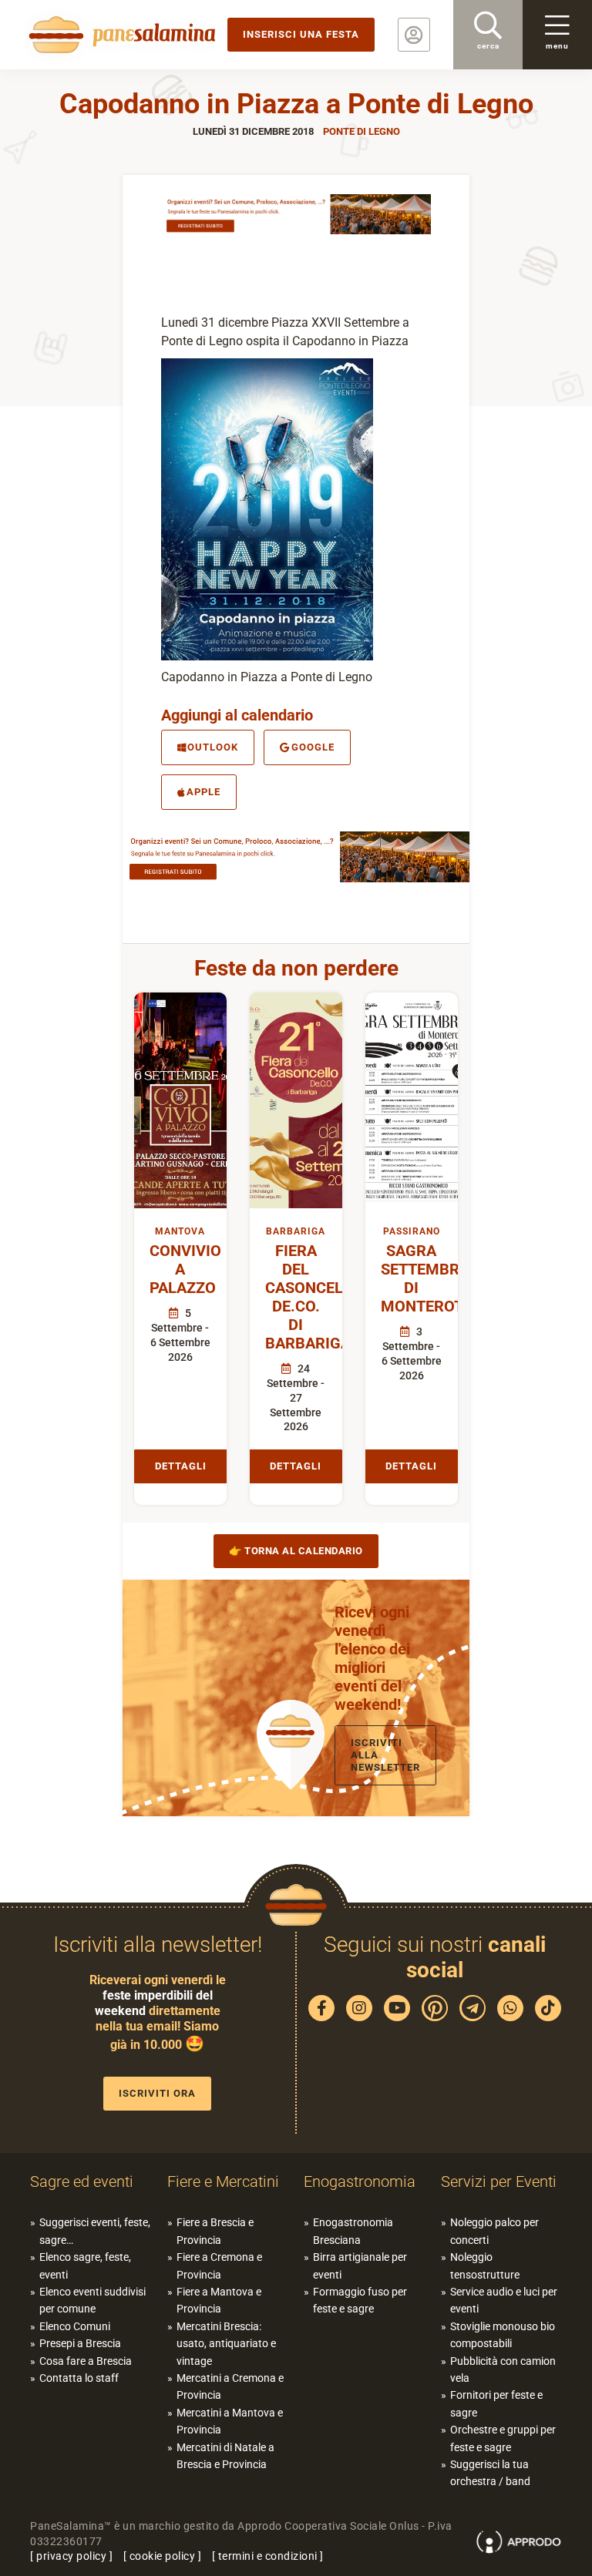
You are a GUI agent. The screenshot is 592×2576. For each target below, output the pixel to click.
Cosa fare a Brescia (86, 2361)
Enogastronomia (360, 2181)
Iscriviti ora (157, 2093)
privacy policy (71, 2556)
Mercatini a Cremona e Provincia (230, 2386)
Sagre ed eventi (82, 2181)
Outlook (213, 747)
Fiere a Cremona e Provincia (219, 2265)
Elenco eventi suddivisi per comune (92, 2300)
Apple (203, 792)
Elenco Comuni (75, 2326)
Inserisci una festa (301, 34)
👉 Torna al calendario (296, 1551)
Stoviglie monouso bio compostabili (503, 2335)
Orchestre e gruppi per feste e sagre (503, 2438)
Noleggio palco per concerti (494, 2231)
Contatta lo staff (79, 2378)
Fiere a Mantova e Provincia (219, 2300)
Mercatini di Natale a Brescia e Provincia (225, 2456)
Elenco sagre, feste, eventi (85, 2265)
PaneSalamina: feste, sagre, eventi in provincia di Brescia (119, 35)
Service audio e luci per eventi (504, 2300)
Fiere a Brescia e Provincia (215, 2231)
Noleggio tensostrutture (485, 2265)
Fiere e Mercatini (223, 2181)
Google (313, 747)
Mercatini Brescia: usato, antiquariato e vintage (226, 2344)
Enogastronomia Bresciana (353, 2231)
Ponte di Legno (362, 131)
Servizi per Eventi (499, 2181)
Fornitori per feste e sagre (496, 2403)
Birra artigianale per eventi (360, 2265)
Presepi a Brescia (80, 2343)
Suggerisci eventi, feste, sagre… (95, 2231)
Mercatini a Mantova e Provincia (230, 2421)
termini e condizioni (268, 2556)
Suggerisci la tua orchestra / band (490, 2473)
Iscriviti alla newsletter (385, 1755)
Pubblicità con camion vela (503, 2369)
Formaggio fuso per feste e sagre (360, 2300)
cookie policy (163, 2556)
